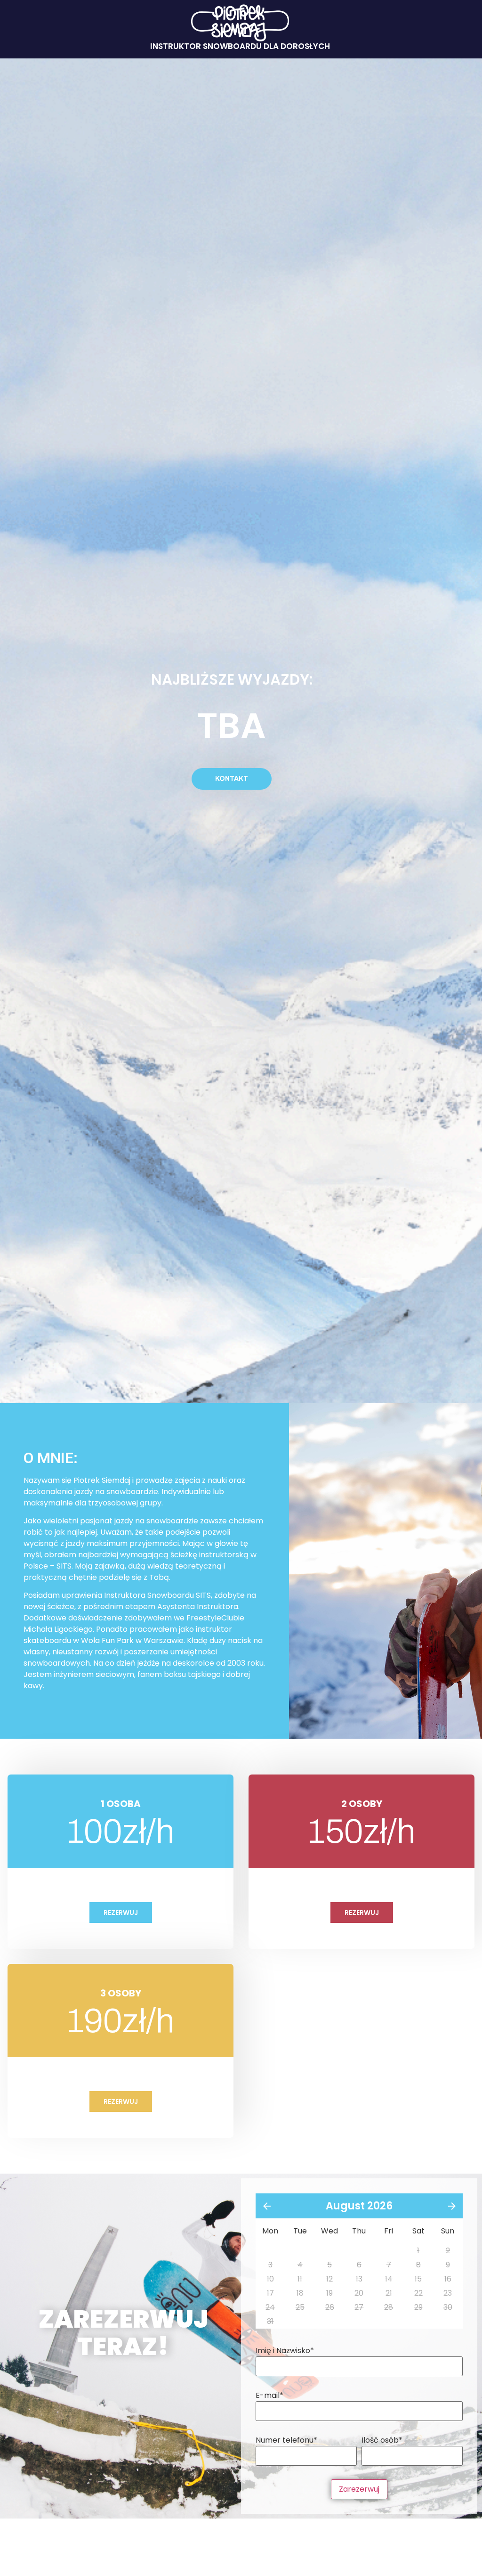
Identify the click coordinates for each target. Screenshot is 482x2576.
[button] (232, 779)
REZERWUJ (121, 1913)
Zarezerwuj (359, 2489)
